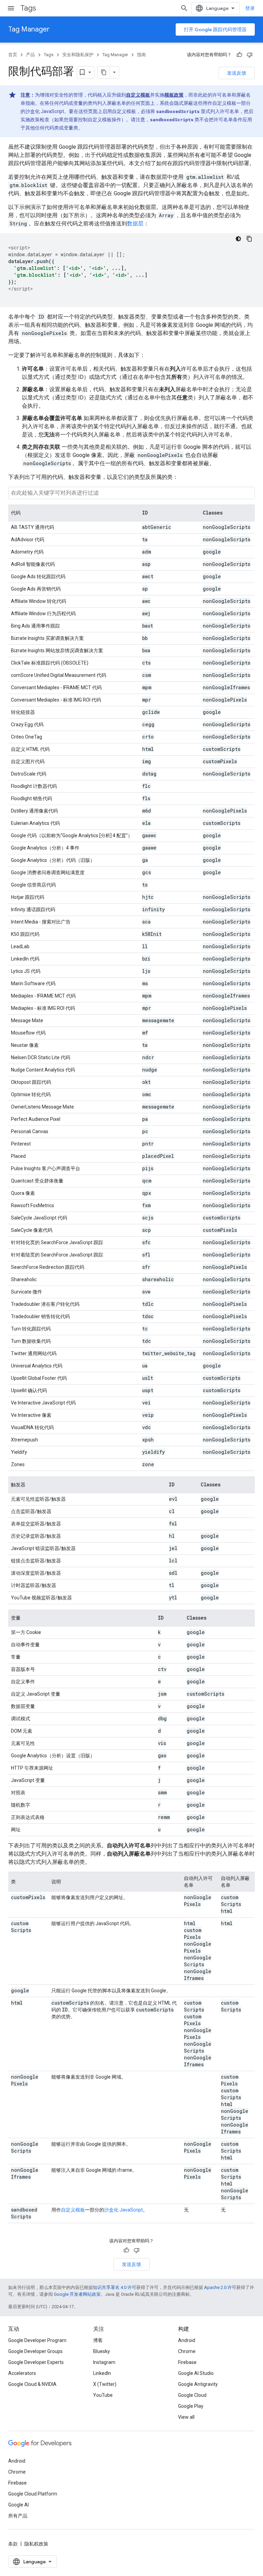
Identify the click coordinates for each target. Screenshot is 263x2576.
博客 (98, 2340)
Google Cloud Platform (33, 2494)
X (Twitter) (105, 2384)
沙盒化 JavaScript (123, 2210)
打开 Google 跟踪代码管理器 (215, 29)
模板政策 (174, 95)
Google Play (191, 2406)
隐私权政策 (36, 2544)
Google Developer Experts (36, 2362)
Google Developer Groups (35, 2351)
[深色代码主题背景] (238, 239)
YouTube (103, 2395)
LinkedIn (102, 2373)
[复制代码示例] (249, 239)
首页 (13, 55)
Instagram (104, 2362)
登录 (250, 8)
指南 (141, 55)
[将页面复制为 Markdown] (104, 72)
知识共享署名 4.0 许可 (115, 2287)
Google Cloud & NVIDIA (32, 2384)
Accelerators (22, 2373)
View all (186, 2417)
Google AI (18, 2505)
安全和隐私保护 (78, 55)
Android (187, 2340)
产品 (30, 55)
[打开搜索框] (184, 8)
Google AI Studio (196, 2373)
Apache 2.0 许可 (220, 2287)
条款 (13, 2544)
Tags (28, 8)
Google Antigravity (198, 2384)
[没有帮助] (250, 55)
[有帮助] (239, 55)
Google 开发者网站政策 (77, 2294)
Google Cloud (192, 2395)
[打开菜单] (11, 8)
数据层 (135, 224)
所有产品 (18, 2516)
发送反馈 (237, 73)
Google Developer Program (37, 2340)
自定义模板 (138, 95)
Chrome (187, 2351)
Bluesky (102, 2351)
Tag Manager (29, 29)
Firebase (187, 2362)
